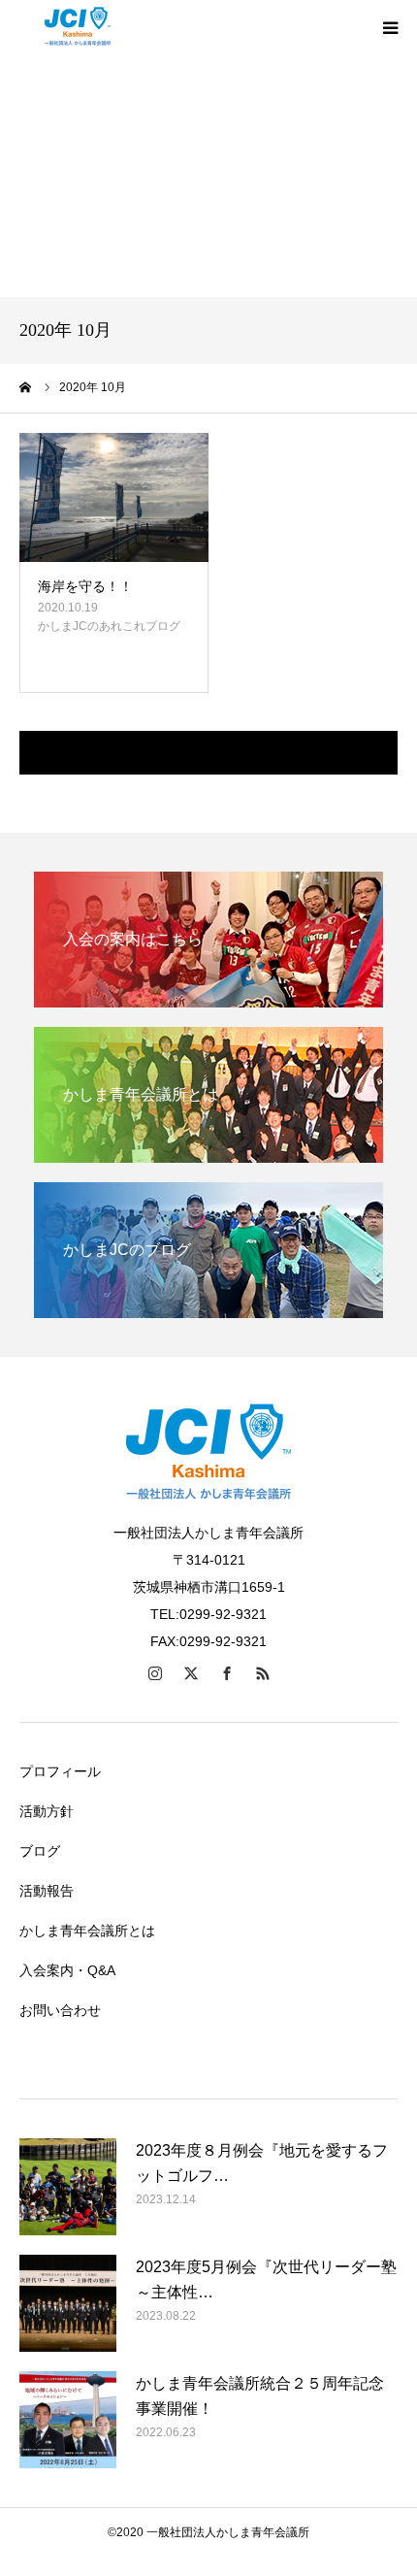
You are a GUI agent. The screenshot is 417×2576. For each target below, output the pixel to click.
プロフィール (60, 1771)
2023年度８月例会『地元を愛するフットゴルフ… (262, 2163)
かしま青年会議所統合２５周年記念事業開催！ (260, 2396)
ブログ (40, 1851)
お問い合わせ (60, 2010)
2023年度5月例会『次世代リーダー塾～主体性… (266, 2279)
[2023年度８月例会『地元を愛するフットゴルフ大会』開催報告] (68, 2187)
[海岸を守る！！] (114, 498)
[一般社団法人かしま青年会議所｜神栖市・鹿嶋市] (78, 27)
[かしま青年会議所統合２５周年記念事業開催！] (68, 2420)
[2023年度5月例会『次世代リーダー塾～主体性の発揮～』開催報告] (68, 2303)
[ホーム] (26, 387)
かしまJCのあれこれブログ (109, 626)
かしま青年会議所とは (87, 1931)
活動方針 (47, 1811)
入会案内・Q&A (67, 1970)
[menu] (390, 27)
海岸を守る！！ (85, 586)
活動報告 (47, 1891)
